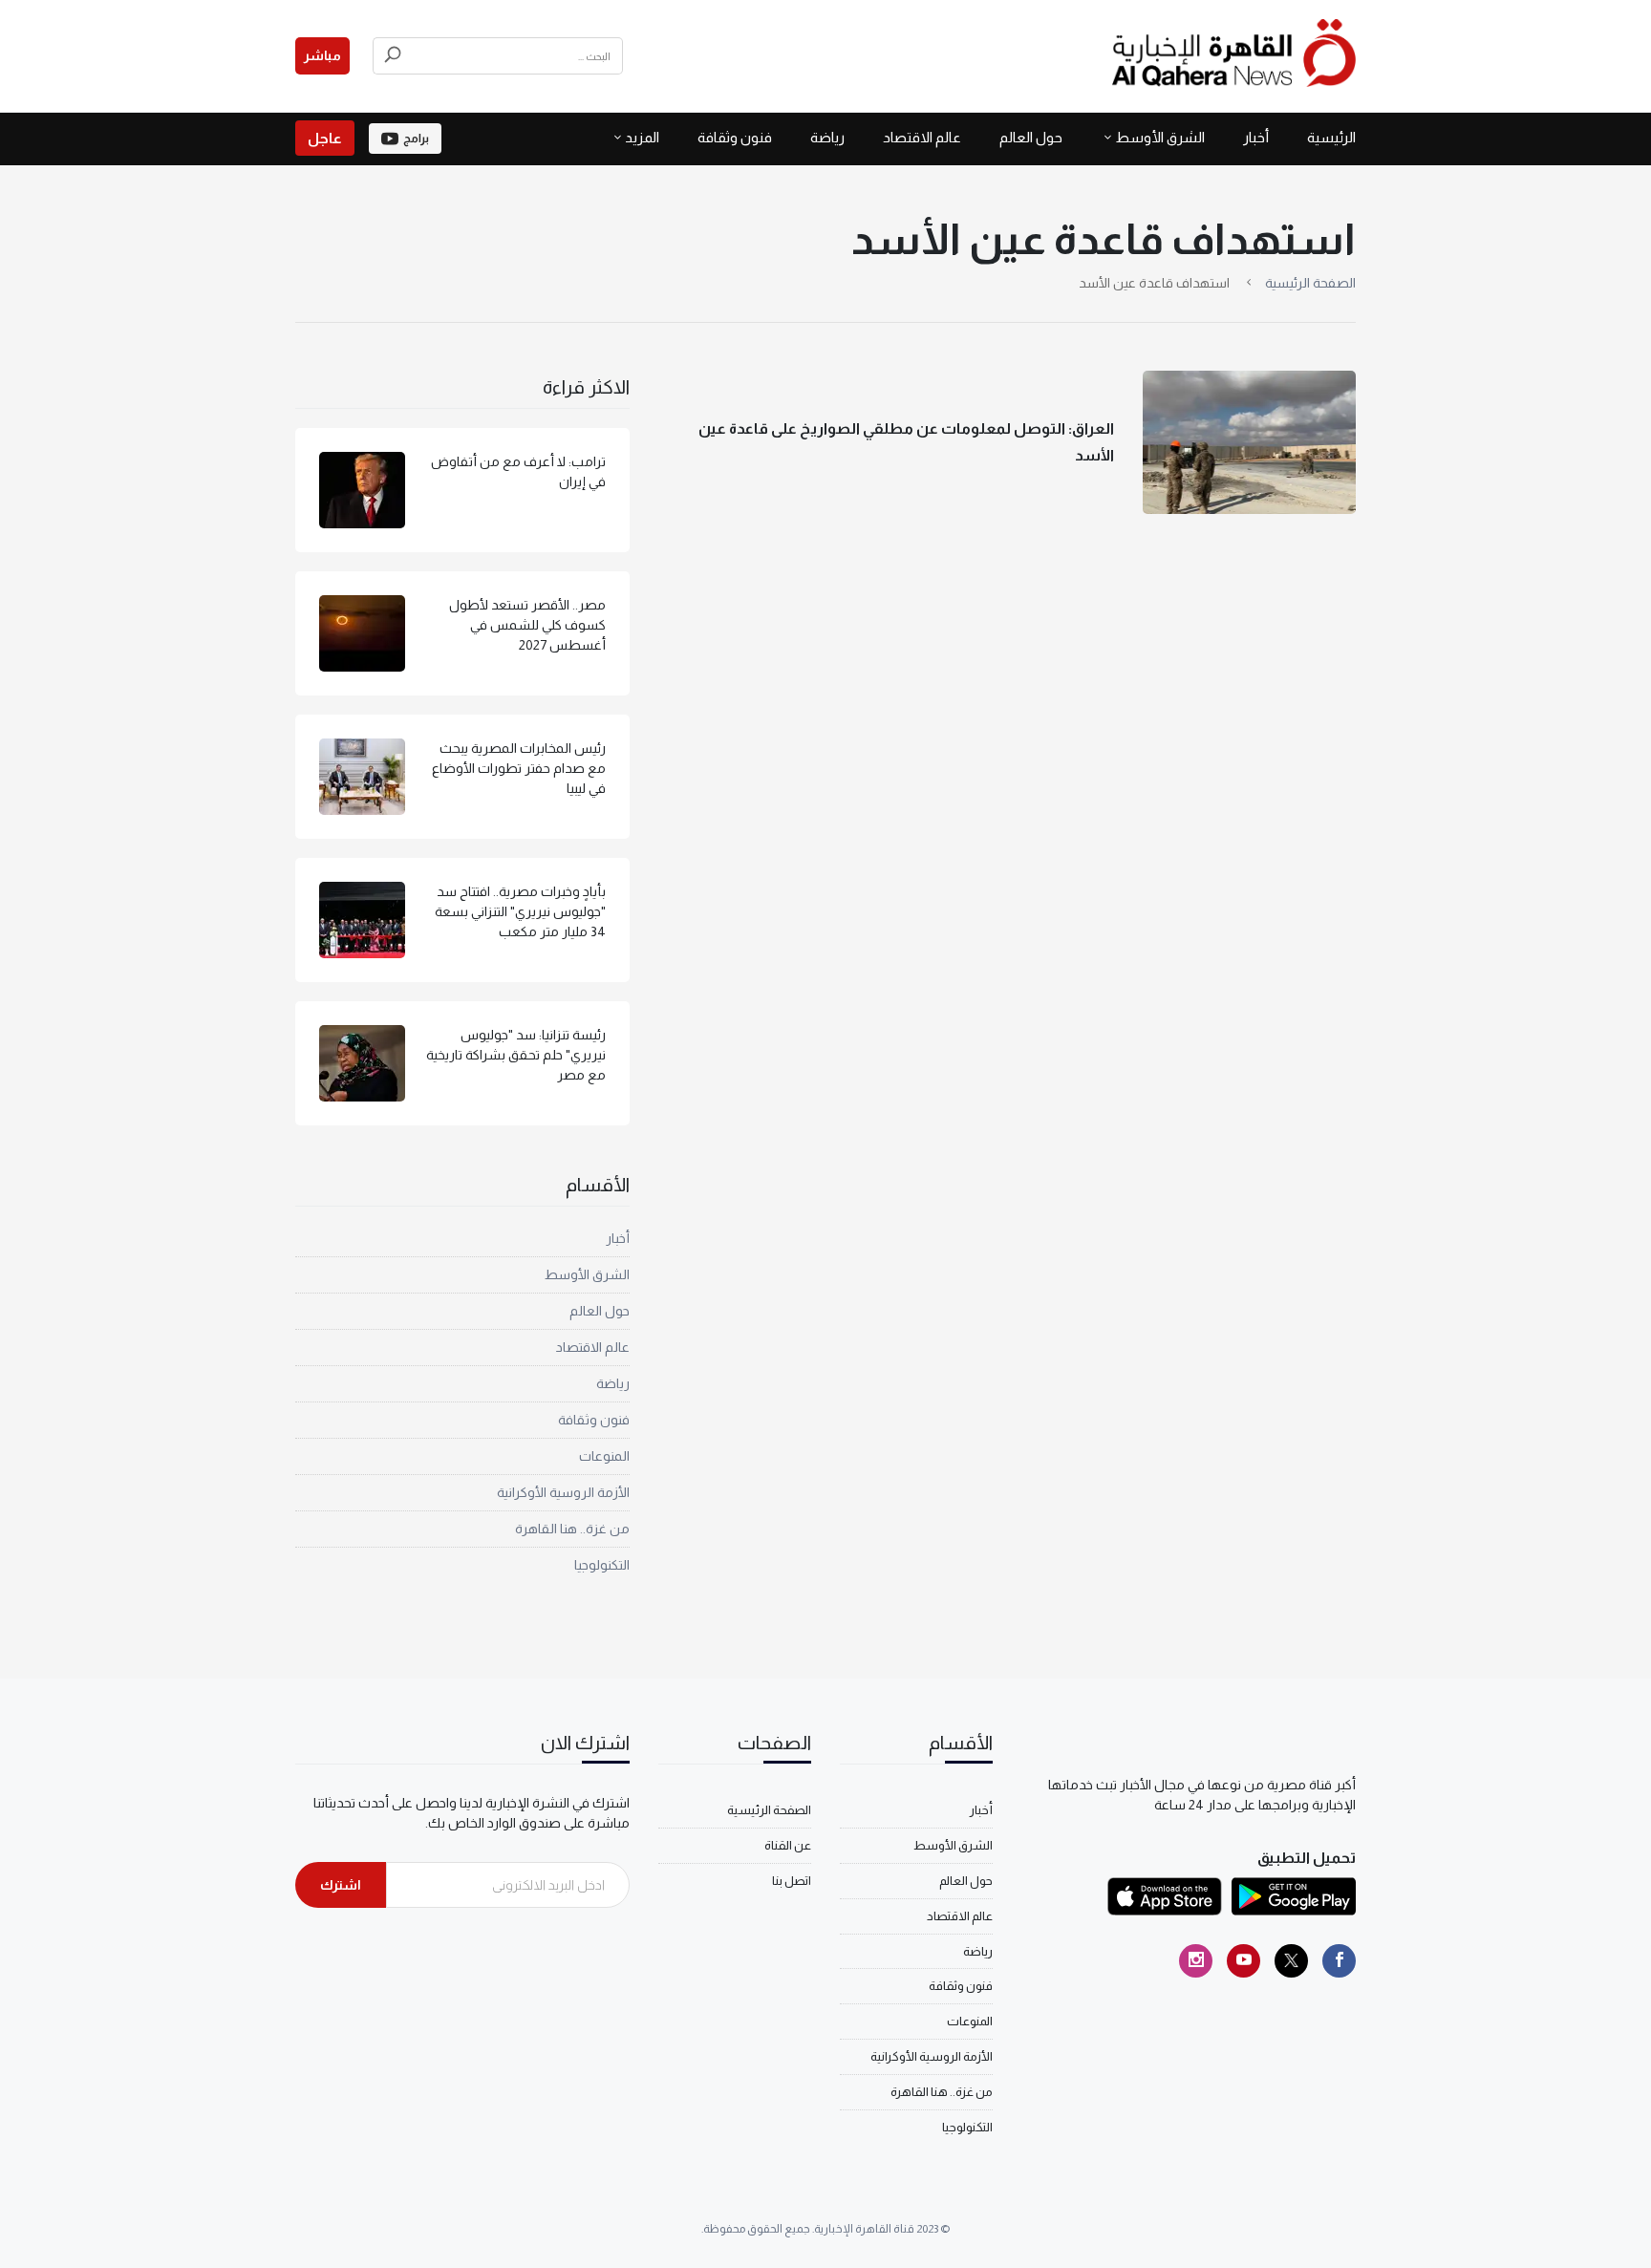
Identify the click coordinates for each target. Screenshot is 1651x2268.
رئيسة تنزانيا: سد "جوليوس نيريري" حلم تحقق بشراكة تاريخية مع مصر (516, 1055)
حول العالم (1031, 137)
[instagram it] (1196, 1961)
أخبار (1256, 137)
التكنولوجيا (602, 1565)
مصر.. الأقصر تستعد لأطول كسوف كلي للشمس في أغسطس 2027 (527, 625)
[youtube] (1244, 1961)
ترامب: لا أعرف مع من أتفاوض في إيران (518, 471)
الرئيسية (1331, 137)
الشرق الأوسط (1160, 137)
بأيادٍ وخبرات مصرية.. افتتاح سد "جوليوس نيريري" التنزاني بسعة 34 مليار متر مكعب (520, 911)
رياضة (827, 137)
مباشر (322, 55)
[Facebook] (1339, 1961)
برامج (416, 139)
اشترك (341, 1885)
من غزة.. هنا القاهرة (572, 1529)
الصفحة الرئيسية (1310, 283)
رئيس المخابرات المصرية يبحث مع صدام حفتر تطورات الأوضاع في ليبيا (519, 768)
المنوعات (604, 1456)
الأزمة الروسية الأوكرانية (563, 1492)
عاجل (325, 138)
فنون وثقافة (735, 137)
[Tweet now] (1291, 1961)
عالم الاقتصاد (922, 137)
